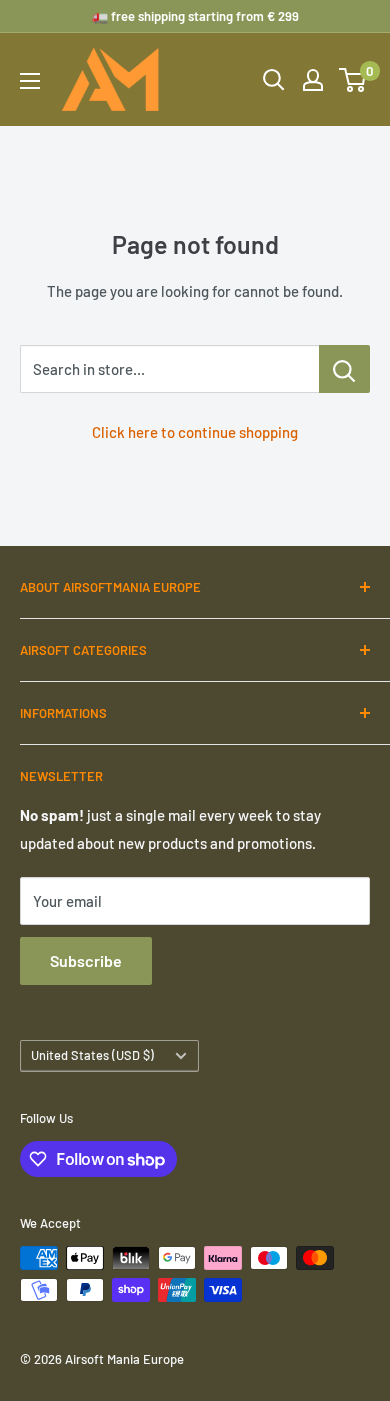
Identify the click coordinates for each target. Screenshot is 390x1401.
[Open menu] (30, 81)
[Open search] (274, 80)
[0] (353, 80)
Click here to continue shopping (195, 432)
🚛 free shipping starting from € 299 (195, 16)
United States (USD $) (92, 1055)
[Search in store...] (344, 369)
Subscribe (86, 960)
